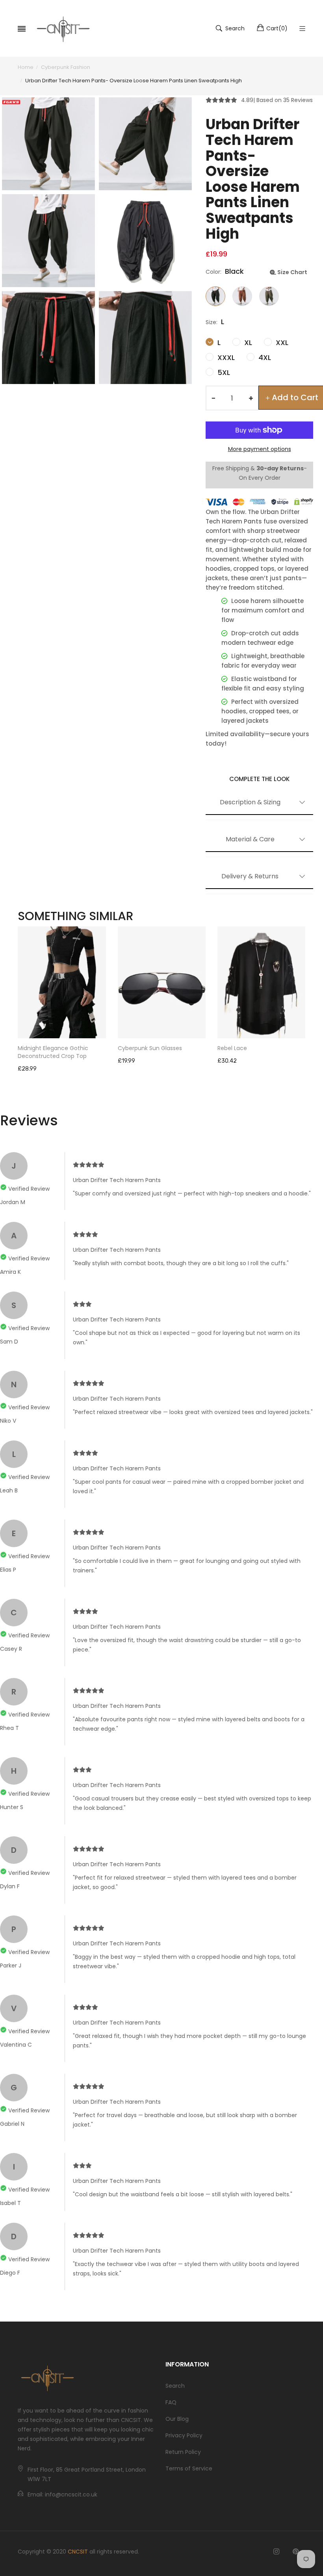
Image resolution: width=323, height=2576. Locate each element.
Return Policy (183, 2452)
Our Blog (177, 2419)
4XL (264, 357)
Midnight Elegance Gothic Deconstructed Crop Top (53, 1052)
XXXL (225, 357)
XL (247, 342)
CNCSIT (78, 2552)
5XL (223, 372)
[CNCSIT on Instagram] (276, 2552)
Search (175, 2386)
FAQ (171, 2402)
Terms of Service (189, 2468)
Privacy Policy (184, 2435)
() (277, 28)
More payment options (260, 449)
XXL (281, 342)
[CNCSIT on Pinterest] (296, 2552)
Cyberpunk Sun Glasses (150, 1048)
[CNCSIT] (63, 28)
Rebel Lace (232, 1048)
